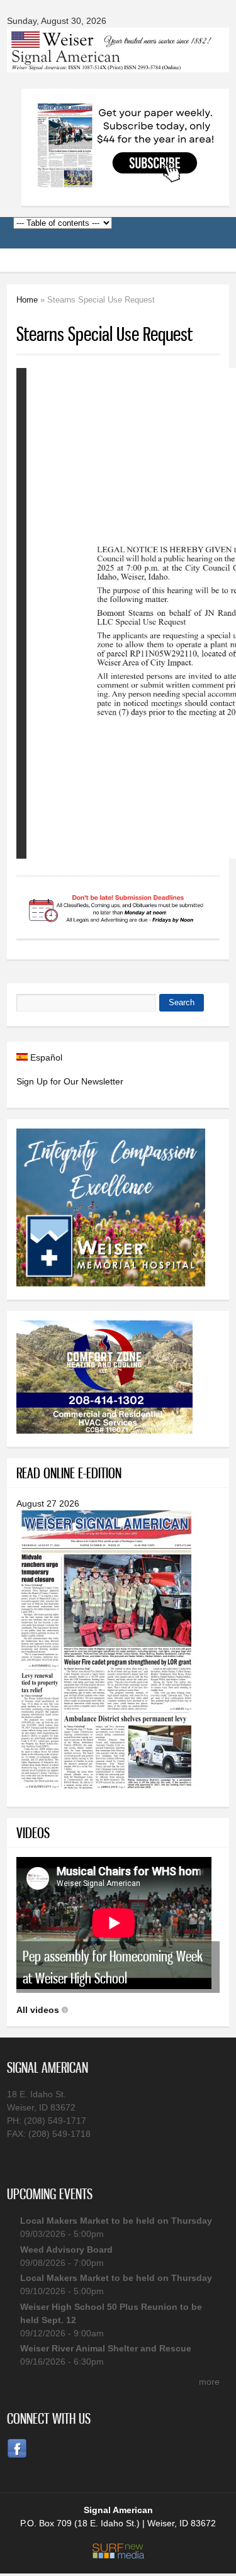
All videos (38, 2010)
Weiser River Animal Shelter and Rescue (106, 2348)
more (209, 2382)
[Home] (118, 64)
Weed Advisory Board (66, 2250)
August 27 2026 (48, 1503)
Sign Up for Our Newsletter (70, 1081)
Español (45, 1057)
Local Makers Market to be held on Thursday (116, 2221)
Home (27, 300)
